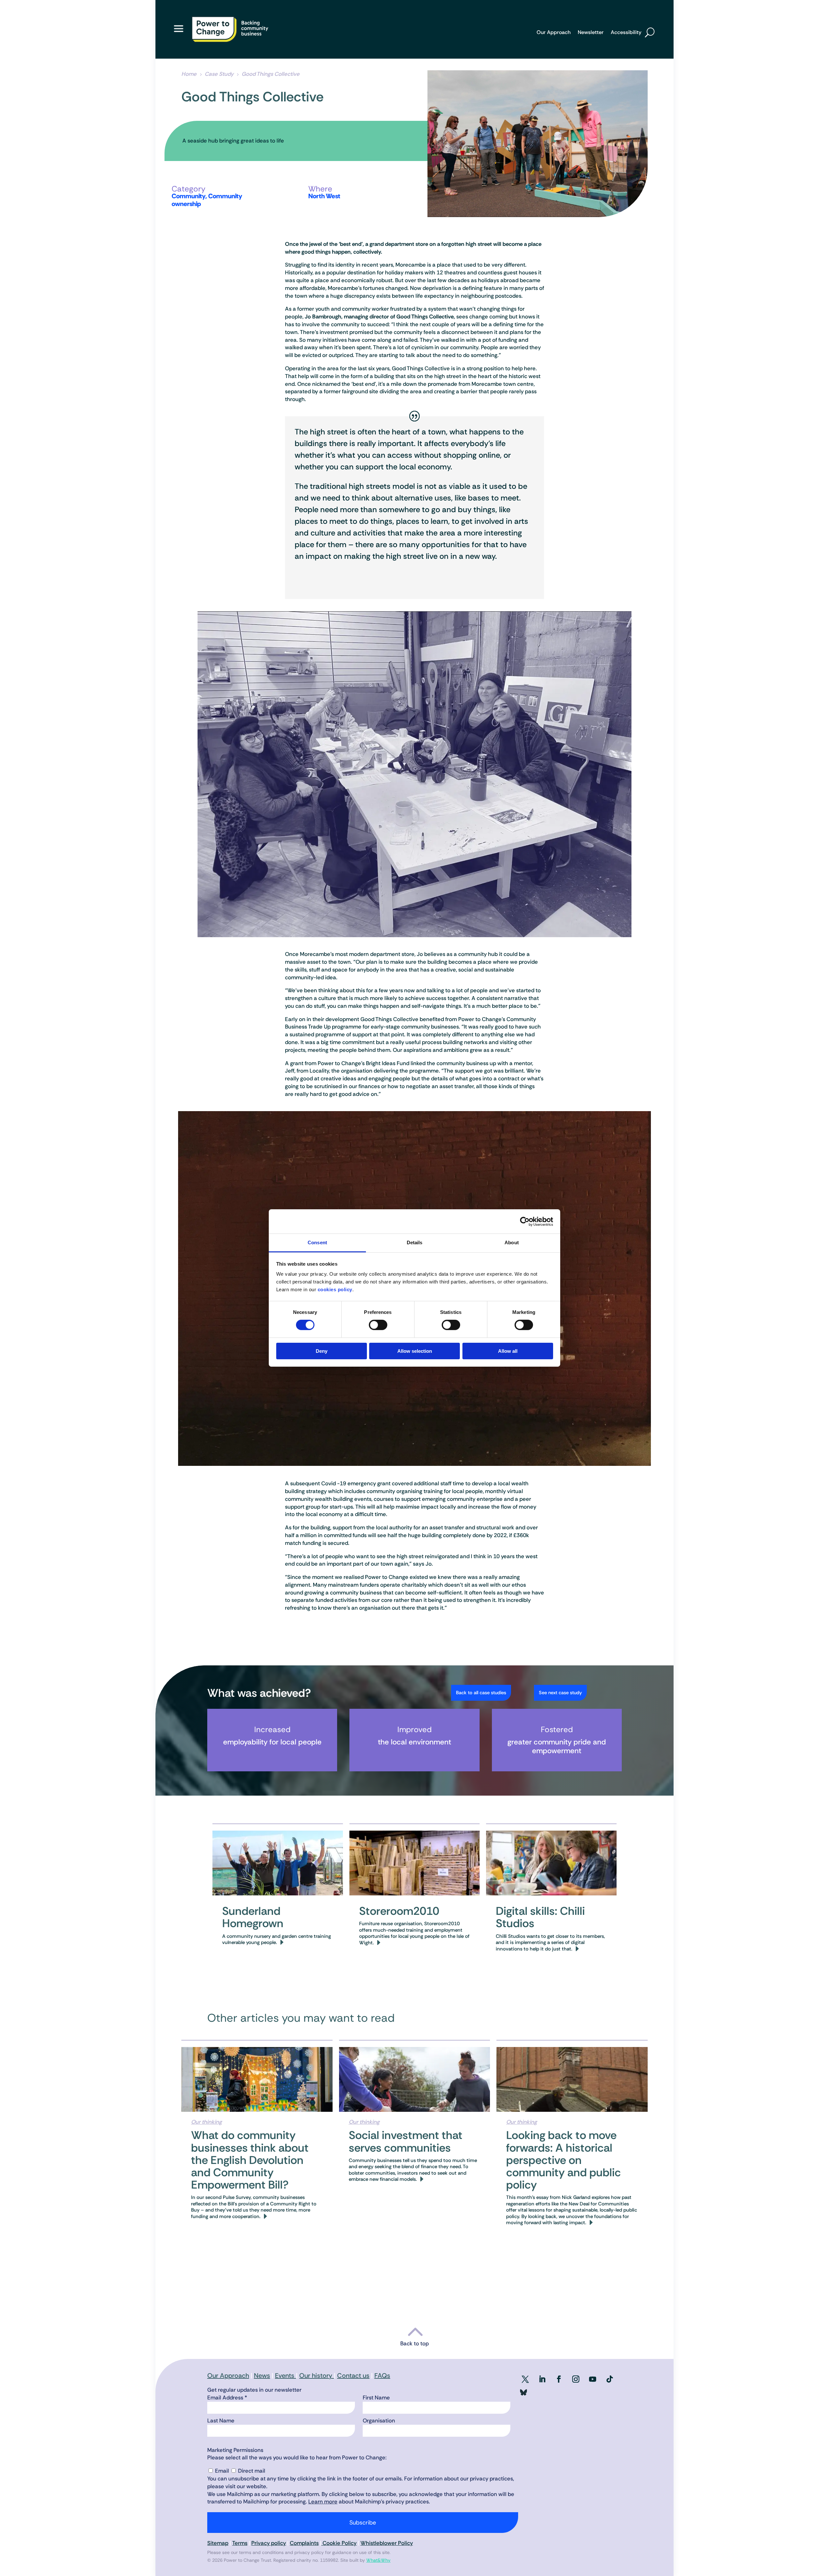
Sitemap (218, 2543)
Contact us (353, 2375)
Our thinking (206, 2122)
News (262, 2375)
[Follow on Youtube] (593, 2379)
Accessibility (626, 33)
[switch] (378, 1325)
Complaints (304, 2543)
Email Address (227, 2398)
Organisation (379, 2421)
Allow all (508, 1351)
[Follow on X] (525, 2379)
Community (188, 196)
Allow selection (415, 1351)
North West (324, 196)
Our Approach (554, 33)
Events (285, 2375)
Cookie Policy (339, 2543)
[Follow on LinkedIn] (542, 2379)
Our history (317, 2375)
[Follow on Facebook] (559, 2379)
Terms (240, 2543)
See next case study (560, 1693)
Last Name (221, 2421)
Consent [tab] (317, 1242)
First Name (376, 2398)
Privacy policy (269, 2543)
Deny (322, 1351)
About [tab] (512, 1242)
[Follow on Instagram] (576, 2379)
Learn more (323, 2501)
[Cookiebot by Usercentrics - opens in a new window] (525, 1221)
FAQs (382, 2375)
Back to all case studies (481, 1693)
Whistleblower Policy (387, 2543)
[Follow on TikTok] (609, 2379)
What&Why (378, 2560)
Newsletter (591, 33)
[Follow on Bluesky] (523, 2394)
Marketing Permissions (235, 2450)
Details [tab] (415, 1242)
